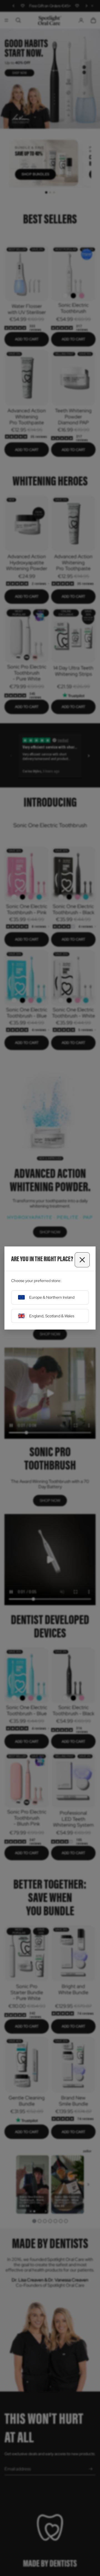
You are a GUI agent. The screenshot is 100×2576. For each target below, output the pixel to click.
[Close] (82, 1260)
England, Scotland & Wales (52, 1316)
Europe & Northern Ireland (52, 1297)
